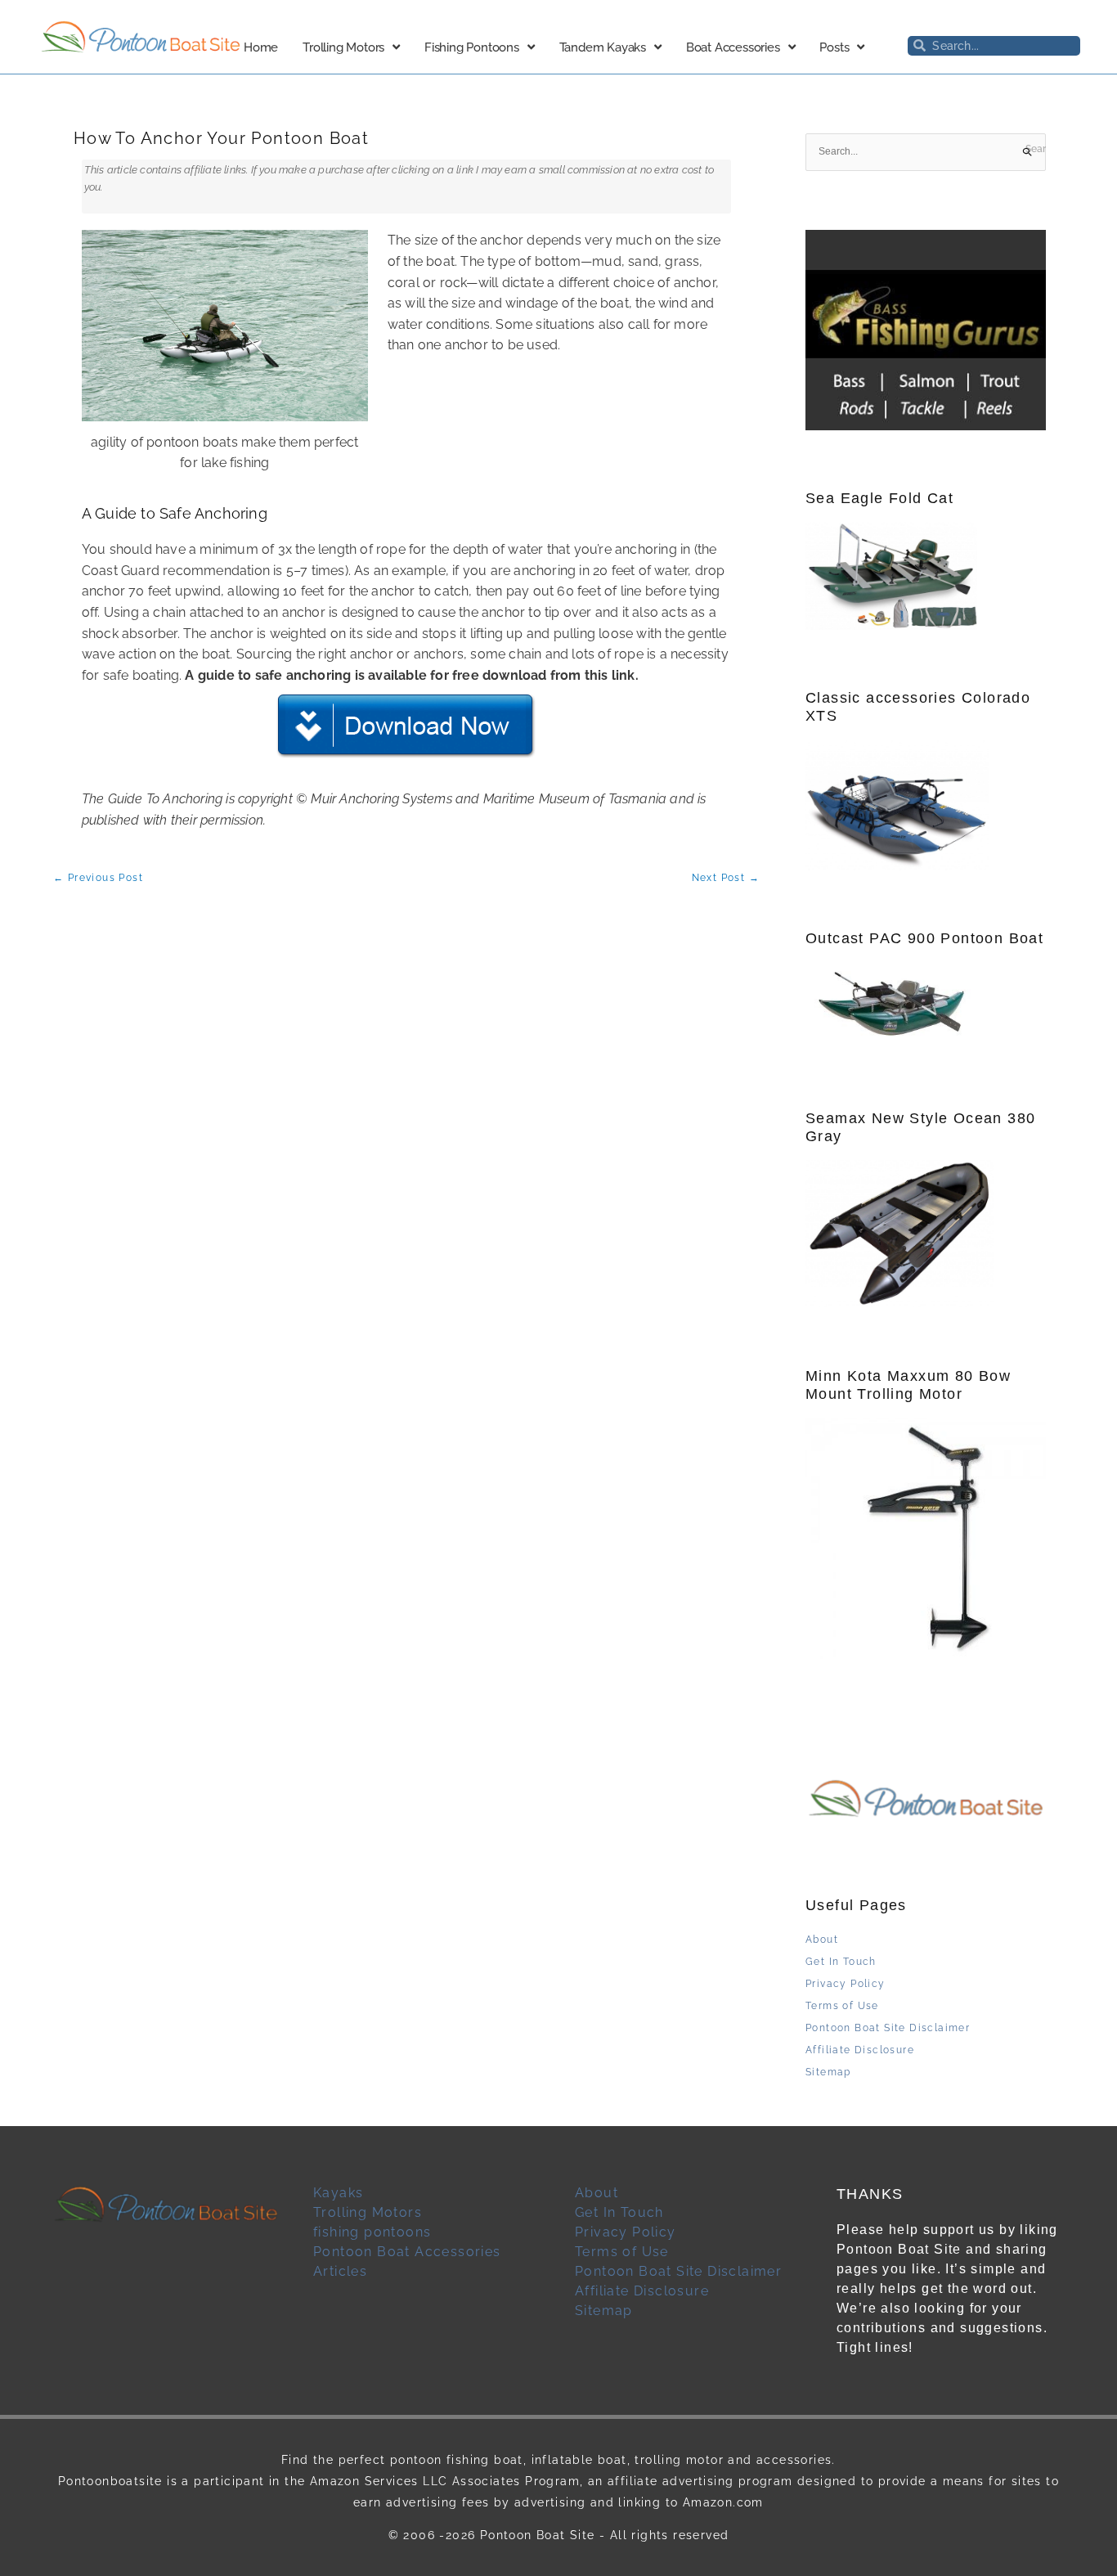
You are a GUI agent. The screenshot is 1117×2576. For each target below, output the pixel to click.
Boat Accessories (733, 47)
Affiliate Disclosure (860, 2050)
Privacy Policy (846, 1984)
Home (261, 47)
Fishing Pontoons (472, 47)
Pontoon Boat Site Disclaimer (888, 2028)
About (822, 1940)
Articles (340, 2271)
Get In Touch (841, 1962)
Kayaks (338, 2193)
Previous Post (98, 878)
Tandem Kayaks (603, 47)
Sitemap (828, 2072)
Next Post (726, 878)
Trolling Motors (343, 47)
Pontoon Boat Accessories (407, 2252)
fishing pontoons (372, 2232)
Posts (834, 47)
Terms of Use (842, 2006)
